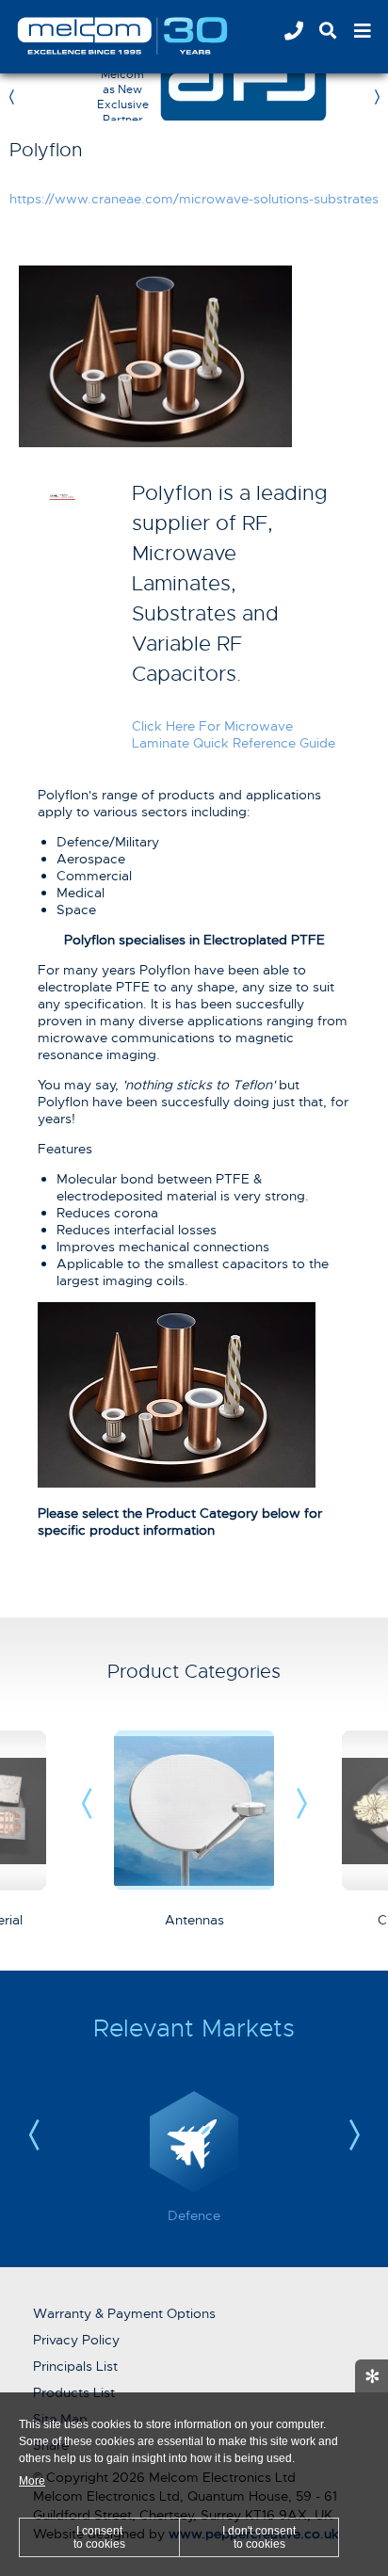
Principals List (75, 2366)
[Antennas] (194, 1886)
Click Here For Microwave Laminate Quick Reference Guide (234, 734)
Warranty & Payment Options (124, 2313)
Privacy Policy (76, 2340)
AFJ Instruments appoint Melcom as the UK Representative (363, 97)
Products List (74, 2392)
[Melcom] (146, 36)
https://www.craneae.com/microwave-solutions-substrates (194, 199)
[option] (260, 97)
